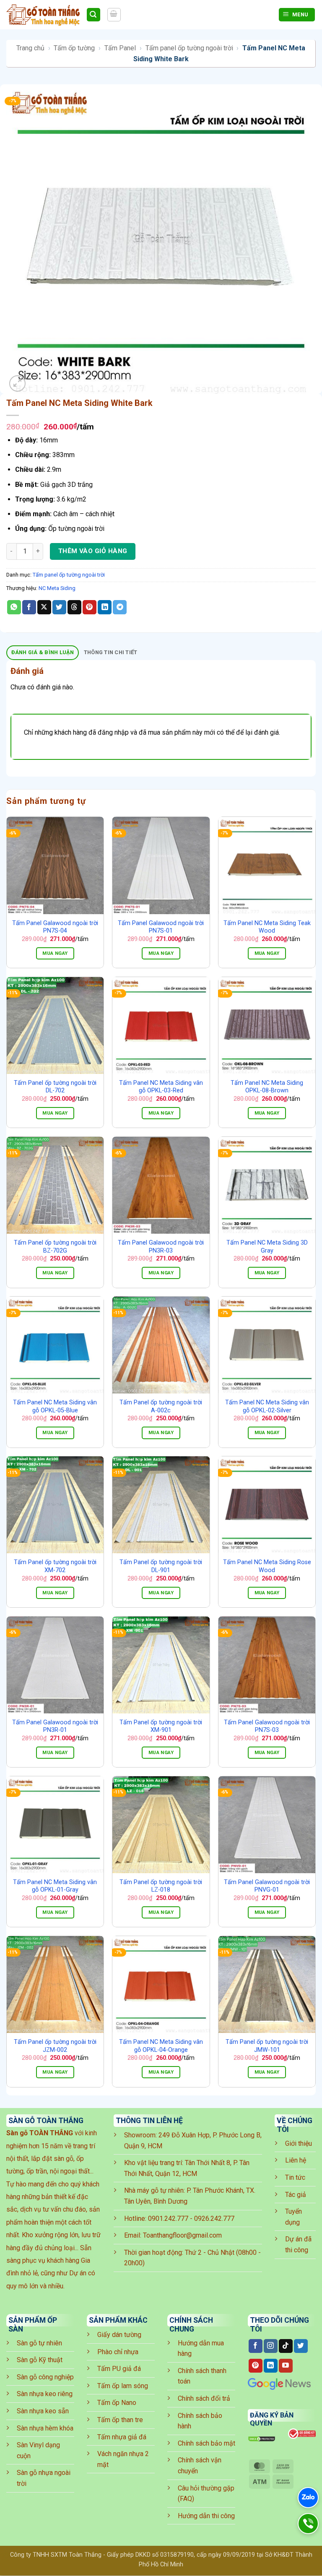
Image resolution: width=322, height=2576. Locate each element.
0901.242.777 (168, 2219)
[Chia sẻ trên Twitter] (59, 607)
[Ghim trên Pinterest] (90, 607)
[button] (17, 383)
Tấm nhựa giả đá (122, 2437)
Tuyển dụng (293, 2217)
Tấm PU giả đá (119, 2369)
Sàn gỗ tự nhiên (39, 2343)
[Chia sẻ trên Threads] (74, 607)
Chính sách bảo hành (200, 2421)
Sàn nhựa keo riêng (45, 2394)
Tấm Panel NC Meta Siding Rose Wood (267, 1566)
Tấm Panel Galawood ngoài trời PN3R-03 (161, 1247)
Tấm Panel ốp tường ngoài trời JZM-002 (55, 2046)
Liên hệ (296, 2160)
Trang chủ (30, 48)
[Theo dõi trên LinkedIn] (271, 2366)
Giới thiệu (299, 2143)
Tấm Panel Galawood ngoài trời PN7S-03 (267, 1726)
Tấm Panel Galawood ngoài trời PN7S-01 (161, 927)
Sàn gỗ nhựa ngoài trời (44, 2478)
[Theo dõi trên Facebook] (256, 2346)
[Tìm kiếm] (93, 15)
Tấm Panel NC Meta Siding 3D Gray (267, 1247)
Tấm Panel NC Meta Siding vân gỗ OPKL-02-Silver (267, 1406)
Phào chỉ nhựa (118, 2352)
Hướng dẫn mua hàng (201, 2349)
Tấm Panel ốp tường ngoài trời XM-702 (55, 1566)
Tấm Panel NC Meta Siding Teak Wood (267, 927)
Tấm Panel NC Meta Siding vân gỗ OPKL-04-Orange (161, 2046)
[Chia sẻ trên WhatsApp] (14, 607)
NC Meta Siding (57, 588)
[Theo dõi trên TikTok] (286, 2346)
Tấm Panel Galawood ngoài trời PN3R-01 (55, 1726)
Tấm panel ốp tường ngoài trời (189, 48)
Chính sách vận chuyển (200, 2466)
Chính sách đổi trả (204, 2398)
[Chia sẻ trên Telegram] (120, 607)
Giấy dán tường (119, 2335)
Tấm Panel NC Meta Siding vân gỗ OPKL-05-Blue (55, 1406)
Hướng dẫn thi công (206, 2516)
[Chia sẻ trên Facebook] (29, 607)
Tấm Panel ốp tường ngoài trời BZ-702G (55, 1247)
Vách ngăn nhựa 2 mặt (123, 2459)
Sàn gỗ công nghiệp (45, 2377)
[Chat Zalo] (308, 2498)
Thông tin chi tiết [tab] (111, 652)
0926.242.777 (214, 2219)
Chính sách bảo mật (206, 2443)
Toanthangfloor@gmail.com (182, 2235)
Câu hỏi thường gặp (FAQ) (206, 2494)
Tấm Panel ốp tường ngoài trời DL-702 (55, 1087)
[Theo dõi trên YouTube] (286, 2366)
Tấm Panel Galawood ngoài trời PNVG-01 (267, 1886)
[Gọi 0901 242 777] (308, 2524)
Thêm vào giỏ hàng (93, 551)
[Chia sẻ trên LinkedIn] (105, 607)
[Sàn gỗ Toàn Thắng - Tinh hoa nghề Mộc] (43, 15)
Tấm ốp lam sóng (123, 2386)
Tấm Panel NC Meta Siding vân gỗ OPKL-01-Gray (55, 1886)
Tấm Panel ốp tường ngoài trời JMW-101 (267, 2046)
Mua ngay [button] (55, 953)
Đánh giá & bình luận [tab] (43, 652)
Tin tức (295, 2177)
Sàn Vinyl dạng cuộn (38, 2450)
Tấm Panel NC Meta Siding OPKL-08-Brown (267, 1087)
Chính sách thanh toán (202, 2376)
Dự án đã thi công (298, 2245)
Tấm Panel (120, 48)
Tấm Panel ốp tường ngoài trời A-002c (161, 1406)
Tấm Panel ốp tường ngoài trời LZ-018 (161, 1886)
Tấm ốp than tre (120, 2420)
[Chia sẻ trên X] (44, 607)
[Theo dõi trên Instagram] (271, 2346)
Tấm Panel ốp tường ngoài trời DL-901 (161, 1566)
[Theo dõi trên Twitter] (301, 2346)
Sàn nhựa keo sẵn (43, 2411)
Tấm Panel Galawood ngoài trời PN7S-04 (55, 927)
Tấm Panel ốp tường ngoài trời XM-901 (161, 1726)
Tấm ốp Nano (117, 2403)
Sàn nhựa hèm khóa (45, 2428)
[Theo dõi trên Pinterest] (256, 2366)
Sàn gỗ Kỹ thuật (40, 2360)
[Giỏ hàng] (114, 15)
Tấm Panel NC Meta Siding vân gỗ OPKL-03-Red (161, 1087)
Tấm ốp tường (74, 48)
